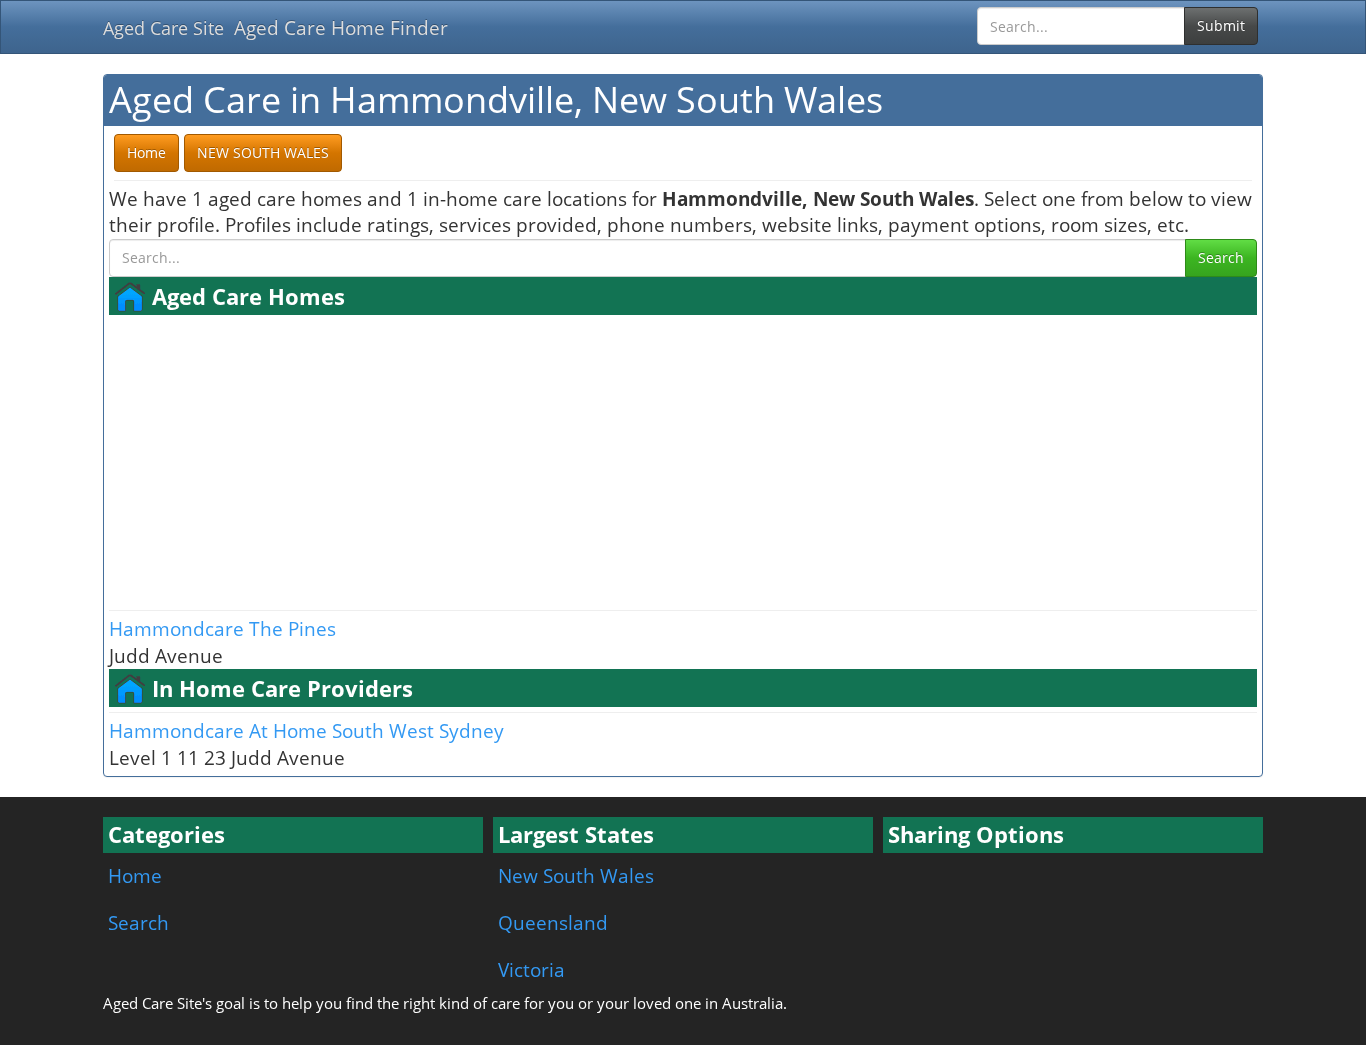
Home (135, 875)
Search (1221, 257)
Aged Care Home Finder (341, 27)
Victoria (531, 969)
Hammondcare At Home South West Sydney (306, 730)
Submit (1221, 25)
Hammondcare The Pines (222, 628)
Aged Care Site (163, 28)
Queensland (553, 922)
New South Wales (576, 875)
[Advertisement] (683, 460)
